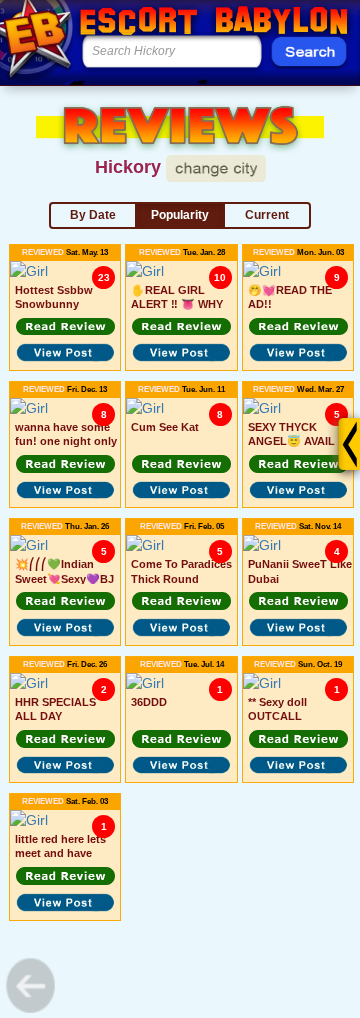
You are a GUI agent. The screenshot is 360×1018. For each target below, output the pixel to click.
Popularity (180, 215)
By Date (93, 215)
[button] (65, 327)
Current (267, 215)
